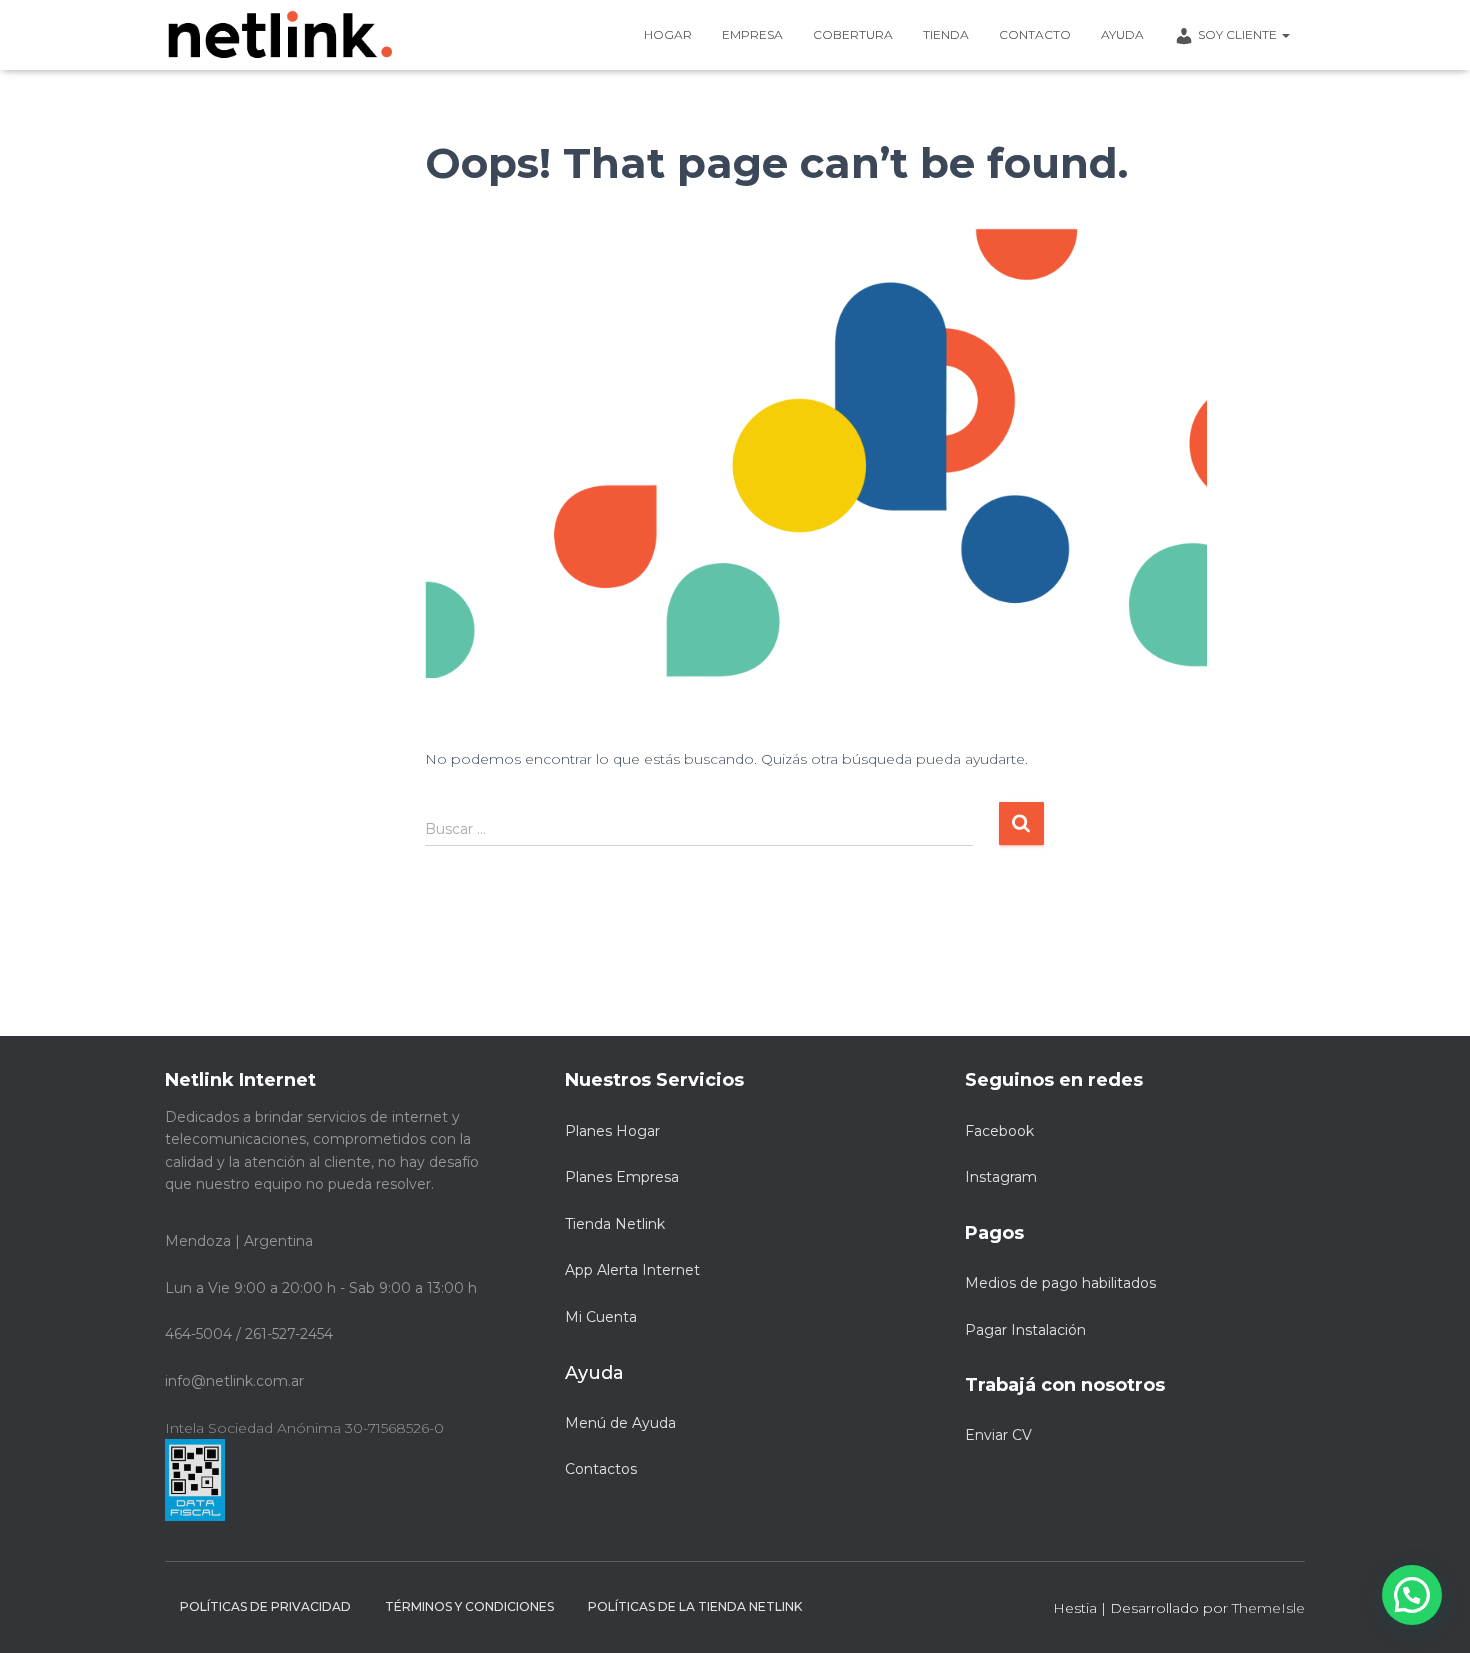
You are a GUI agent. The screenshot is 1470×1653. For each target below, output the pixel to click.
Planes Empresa (622, 1177)
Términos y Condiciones (469, 1606)
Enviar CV (998, 1435)
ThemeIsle (1268, 1608)
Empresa (752, 34)
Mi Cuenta (601, 1317)
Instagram (1001, 1177)
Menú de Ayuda (620, 1423)
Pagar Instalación (1025, 1330)
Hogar (668, 34)
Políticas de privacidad (265, 1606)
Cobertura (853, 34)
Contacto (1035, 34)
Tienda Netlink (615, 1224)
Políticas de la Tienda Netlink (695, 1606)
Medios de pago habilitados (1060, 1283)
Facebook (999, 1131)
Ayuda (1122, 34)
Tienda (946, 34)
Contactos (601, 1469)
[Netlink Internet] (280, 35)
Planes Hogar (612, 1131)
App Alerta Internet (632, 1270)
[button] (1412, 1595)
